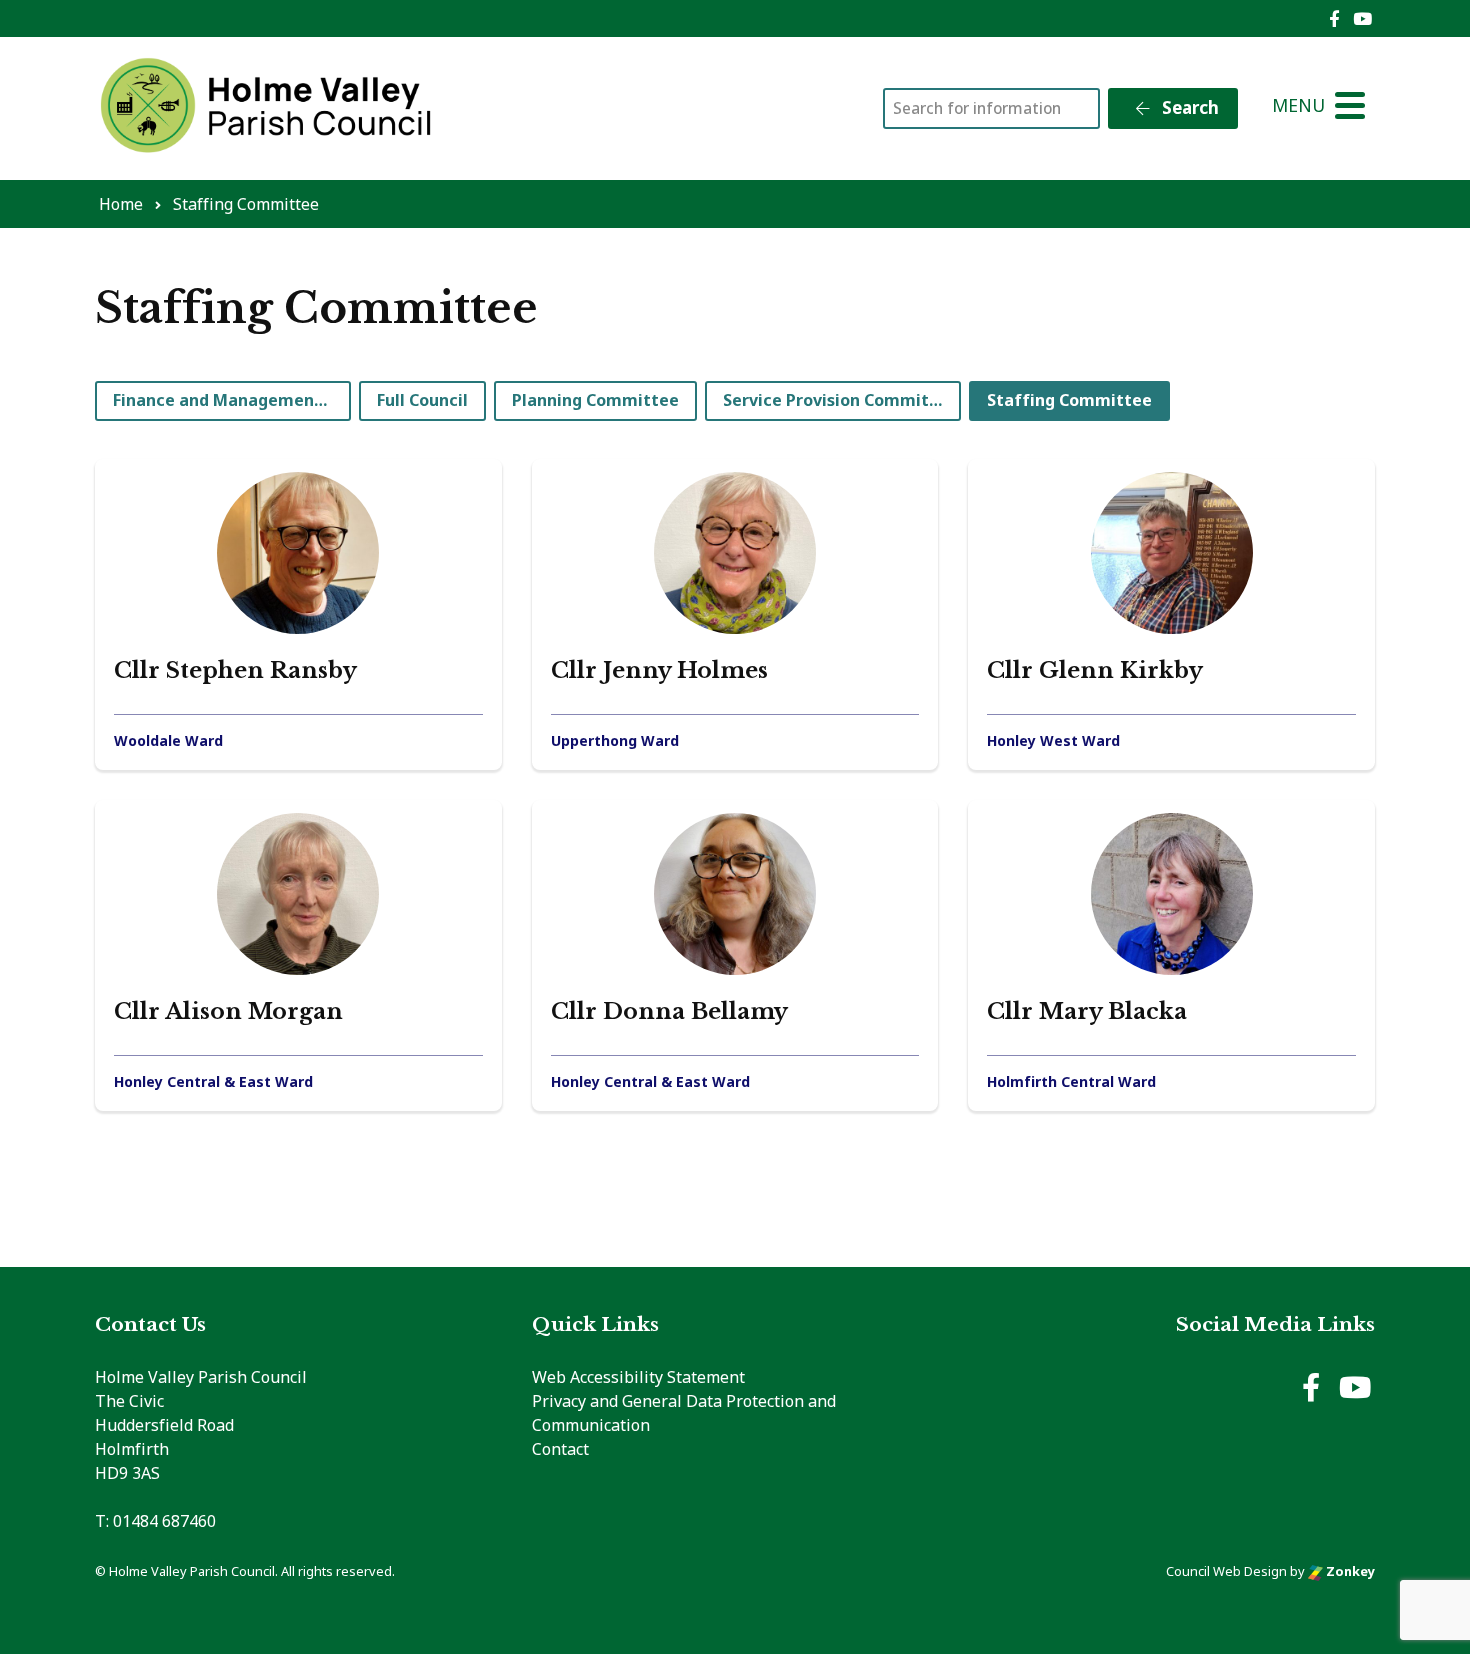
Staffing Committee (1069, 400)
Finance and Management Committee (232, 400)
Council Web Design (1226, 1571)
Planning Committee (595, 400)
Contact (560, 1449)
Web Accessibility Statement (638, 1377)
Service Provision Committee (840, 400)
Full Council (422, 400)
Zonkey (1349, 1571)
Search (1188, 107)
